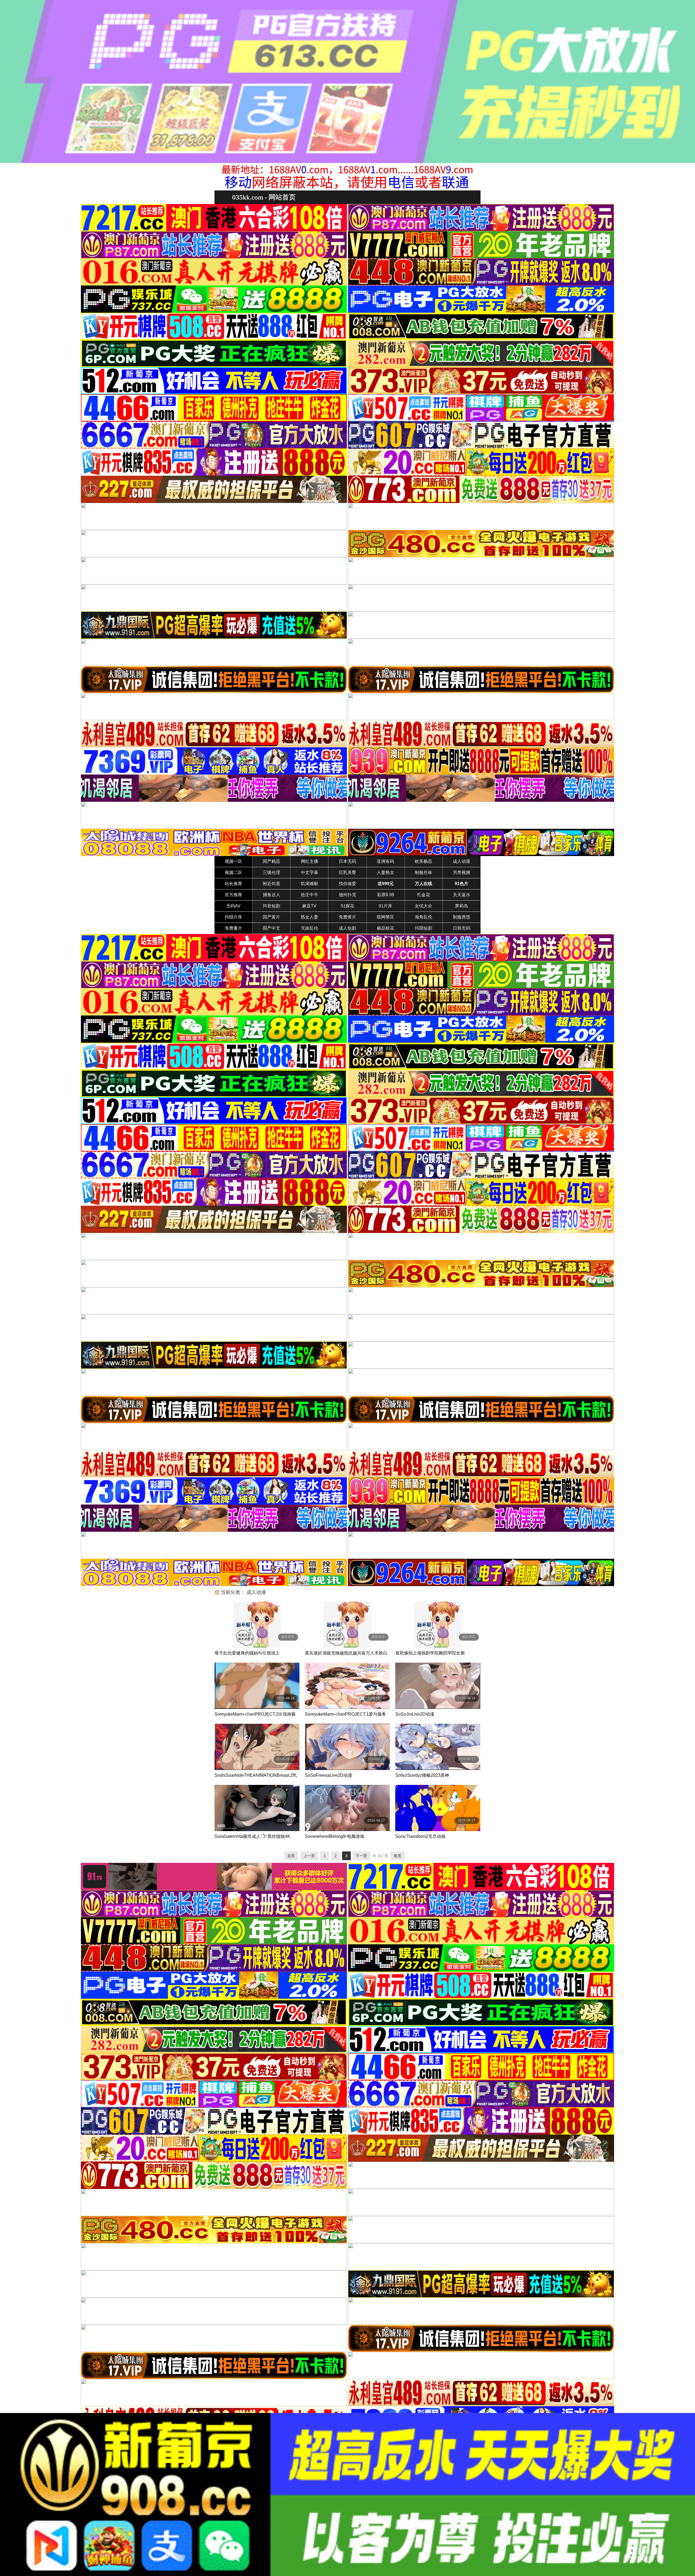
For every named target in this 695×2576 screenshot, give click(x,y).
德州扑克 (347, 895)
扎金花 (424, 895)
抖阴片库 (233, 917)
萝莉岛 (462, 906)
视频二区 (233, 872)
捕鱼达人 (271, 895)
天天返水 (462, 895)
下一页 (361, 1856)
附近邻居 (271, 884)
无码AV (233, 906)
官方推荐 (233, 895)
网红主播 (309, 861)
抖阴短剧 (424, 928)
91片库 (386, 906)
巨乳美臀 (347, 872)
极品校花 (386, 928)
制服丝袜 (424, 872)
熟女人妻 (309, 917)
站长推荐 (233, 884)
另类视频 (462, 872)
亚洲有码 (386, 861)
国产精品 (271, 861)
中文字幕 (309, 872)
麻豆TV (309, 906)
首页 (291, 1856)
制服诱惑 (462, 917)
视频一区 (233, 861)
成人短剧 (347, 928)
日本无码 (347, 861)
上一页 (309, 1856)
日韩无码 (462, 928)
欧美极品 (424, 861)
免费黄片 (347, 917)
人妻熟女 (386, 872)
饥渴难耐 (309, 884)
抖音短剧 (271, 906)
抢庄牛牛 (309, 895)
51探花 (347, 906)
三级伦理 (271, 872)
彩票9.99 (386, 895)
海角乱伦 (424, 917)
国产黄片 (271, 917)
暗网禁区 (386, 917)
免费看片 (233, 928)
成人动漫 (462, 861)
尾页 (397, 1856)
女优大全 (424, 906)
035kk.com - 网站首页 (264, 197)
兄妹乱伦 (309, 928)
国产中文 (271, 928)
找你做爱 (347, 884)
